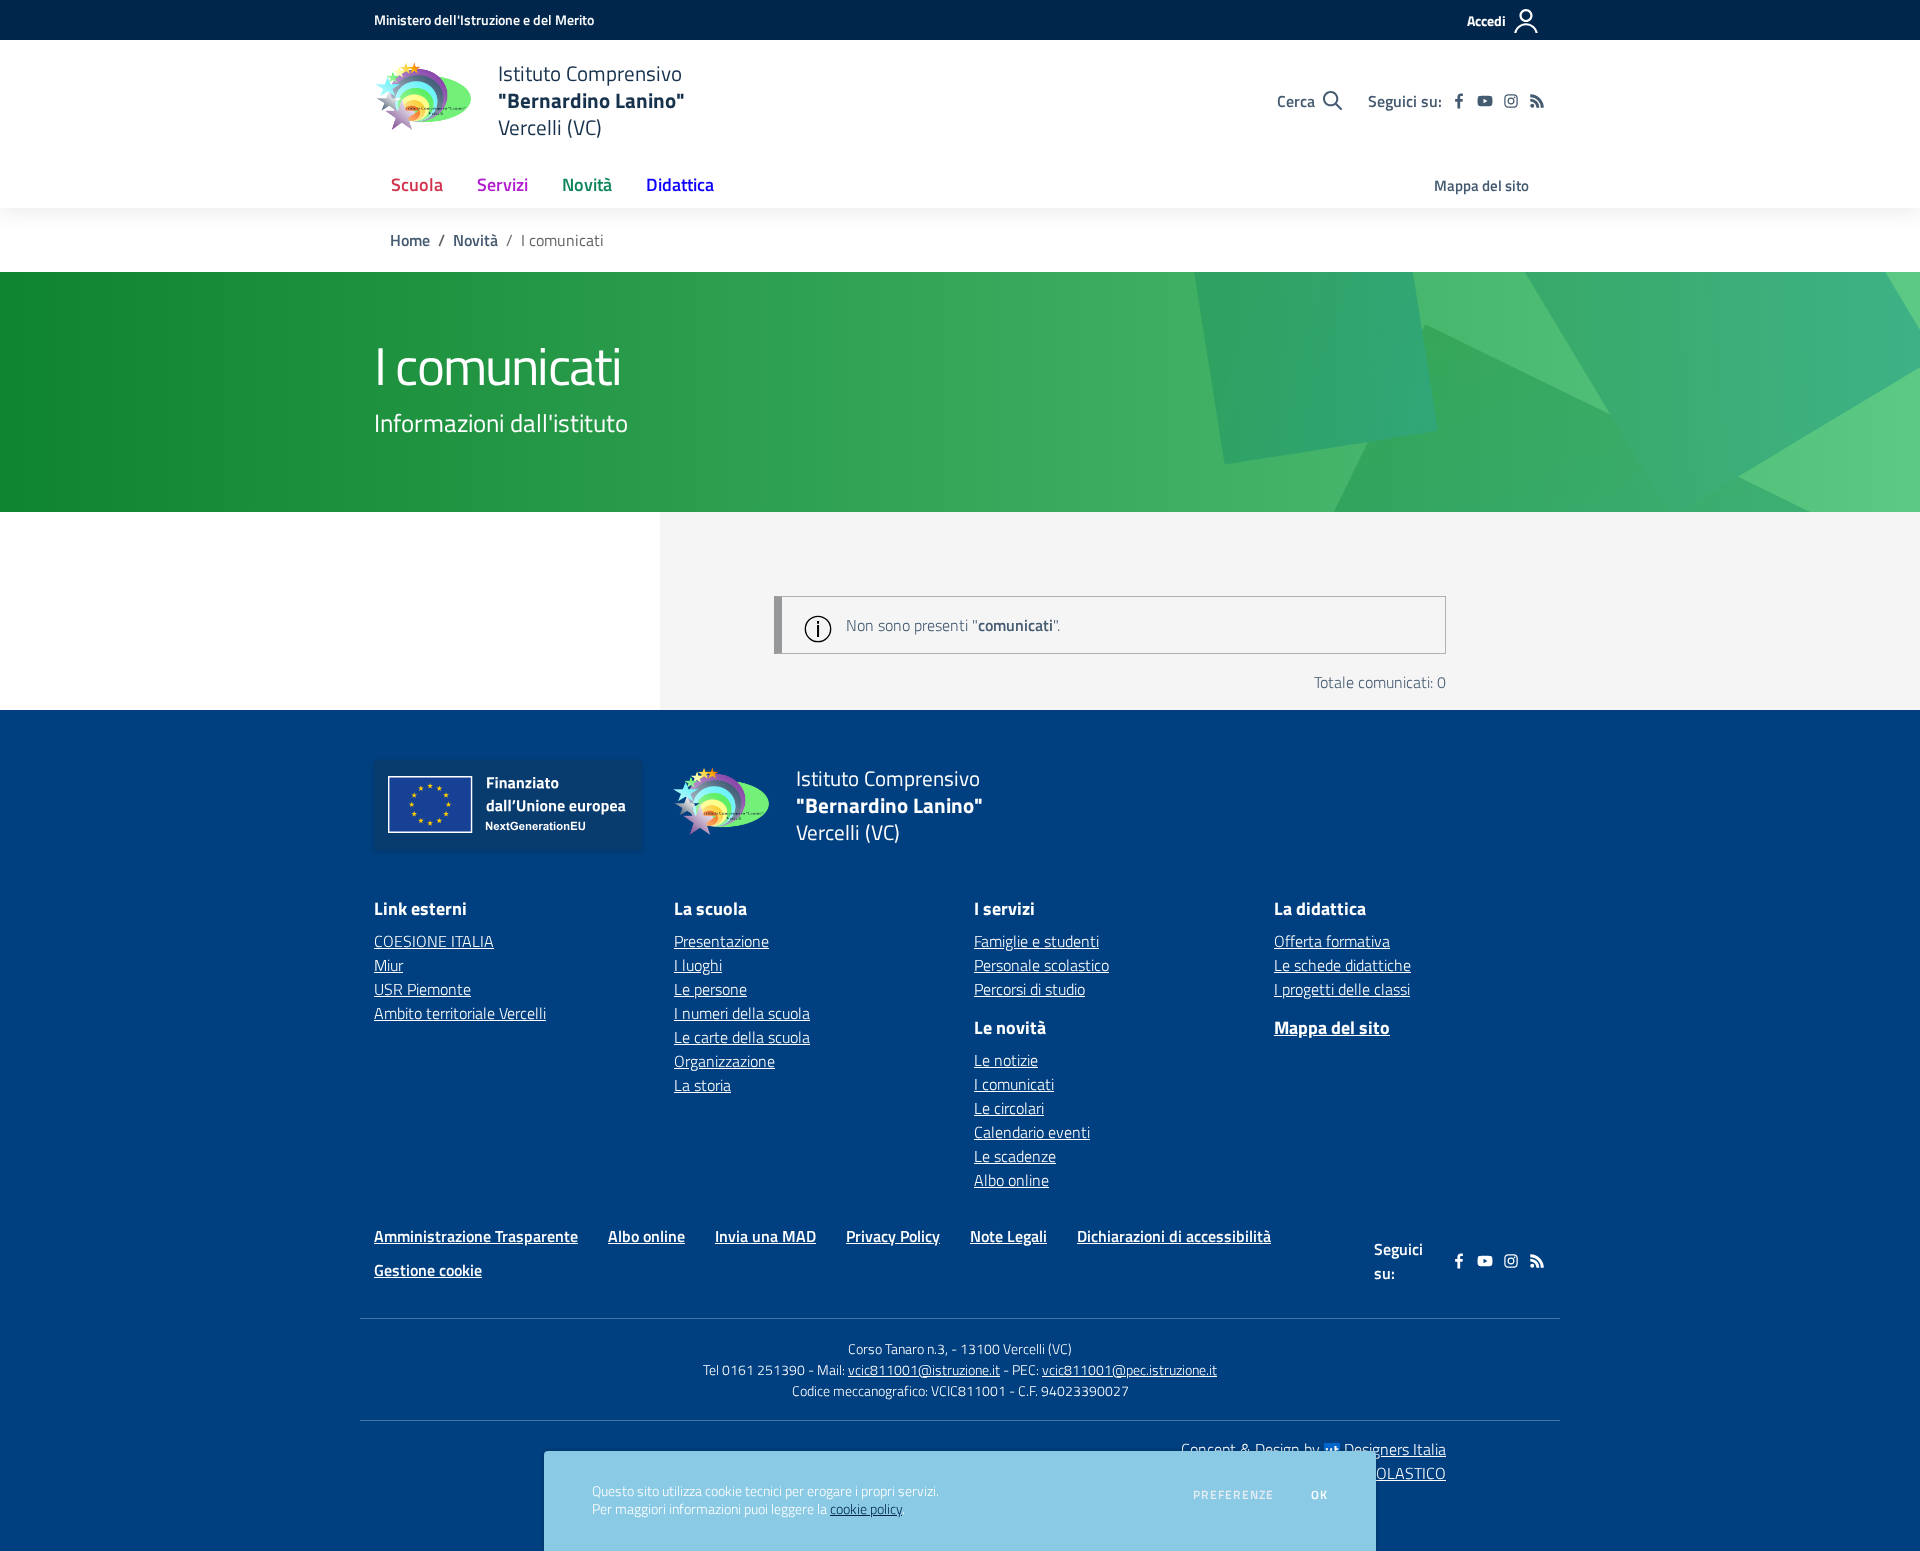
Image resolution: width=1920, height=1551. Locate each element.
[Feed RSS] (1537, 101)
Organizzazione (724, 1061)
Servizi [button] (502, 184)
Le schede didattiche (1342, 965)
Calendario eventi (1032, 1132)
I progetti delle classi (1342, 989)
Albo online (1011, 1180)
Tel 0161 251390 (754, 1369)
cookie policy (866, 1509)
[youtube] (1485, 101)
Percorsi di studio (1029, 989)
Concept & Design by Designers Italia (1313, 1449)
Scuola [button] (417, 184)
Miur (388, 965)
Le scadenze (1015, 1156)
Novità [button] (587, 184)
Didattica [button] (680, 184)
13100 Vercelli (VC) (1016, 1348)
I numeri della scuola (742, 1013)
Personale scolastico (1041, 965)
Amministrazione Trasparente (476, 1236)
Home (410, 240)
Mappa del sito (1481, 185)
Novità (475, 240)
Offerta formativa (1332, 941)
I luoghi (698, 965)
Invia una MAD (765, 1236)
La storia (702, 1085)
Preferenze (1233, 1495)
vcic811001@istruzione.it (924, 1369)
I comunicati (1014, 1084)
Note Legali (1008, 1236)
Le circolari (1009, 1108)
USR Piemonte (422, 989)
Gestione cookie (428, 1270)
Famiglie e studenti (1036, 941)
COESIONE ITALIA (434, 941)
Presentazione (721, 941)
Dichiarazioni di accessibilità (1174, 1236)
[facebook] (1459, 101)
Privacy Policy (893, 1236)
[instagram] (1511, 101)
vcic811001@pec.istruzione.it (1129, 1369)
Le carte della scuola (742, 1037)
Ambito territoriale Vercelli (460, 1013)
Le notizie (1006, 1060)
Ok (1320, 1495)
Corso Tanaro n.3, (899, 1348)
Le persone (710, 989)
